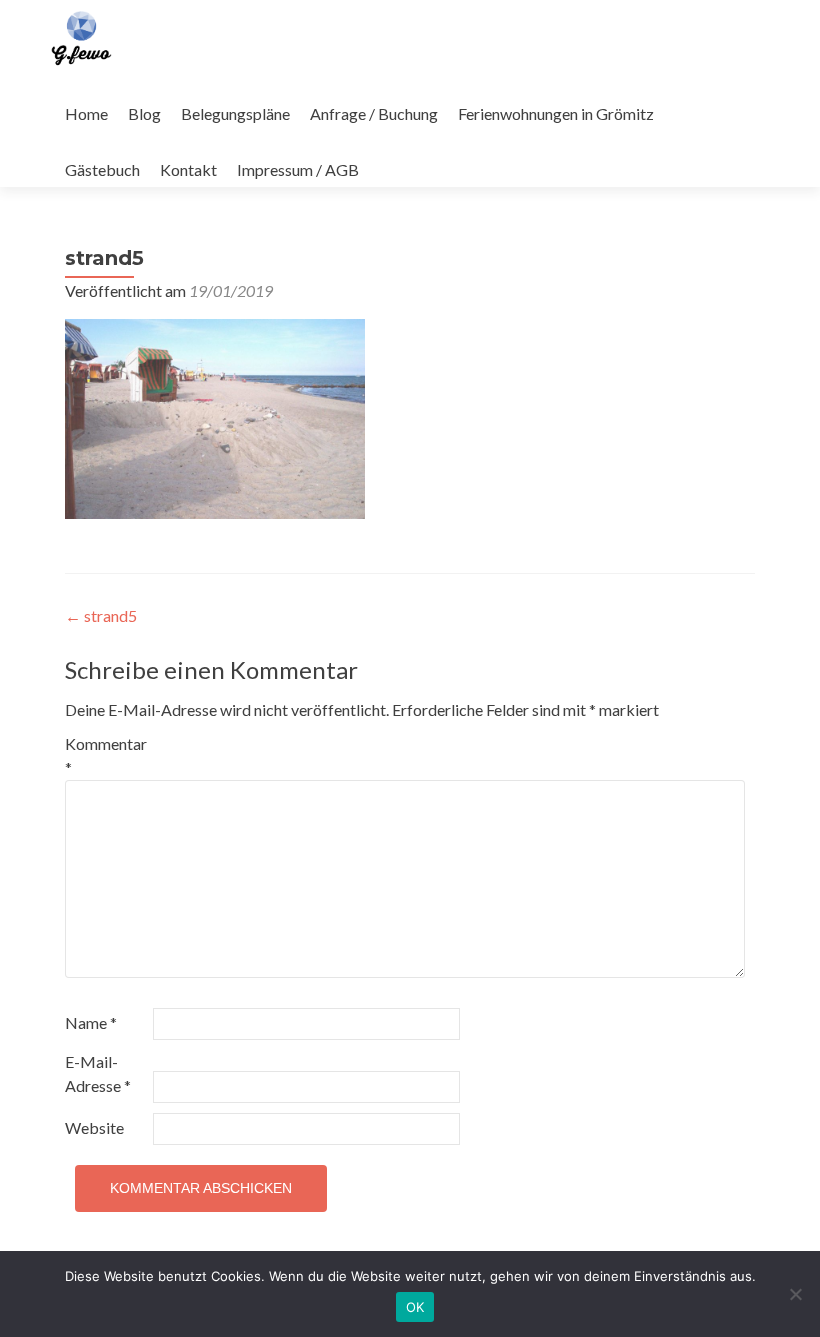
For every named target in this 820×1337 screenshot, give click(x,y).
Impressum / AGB (298, 169)
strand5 (101, 615)
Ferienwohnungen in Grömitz (556, 113)
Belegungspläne (235, 113)
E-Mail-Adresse (98, 1073)
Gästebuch (102, 169)
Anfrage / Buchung (374, 113)
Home (86, 113)
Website (94, 1127)
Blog (144, 113)
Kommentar (106, 755)
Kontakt (188, 169)
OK (415, 1307)
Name (91, 1022)
